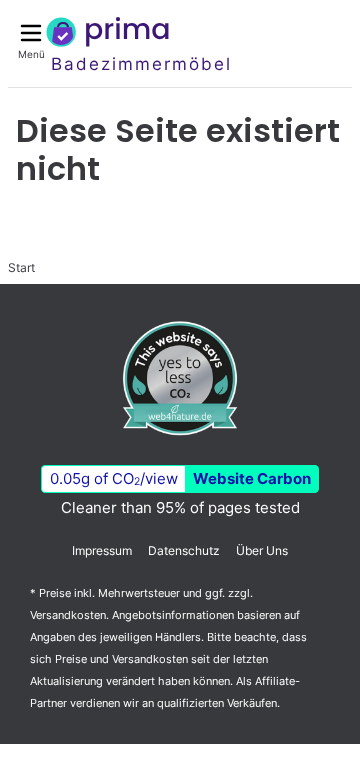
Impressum (102, 550)
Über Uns (262, 550)
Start (21, 267)
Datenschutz (184, 550)
